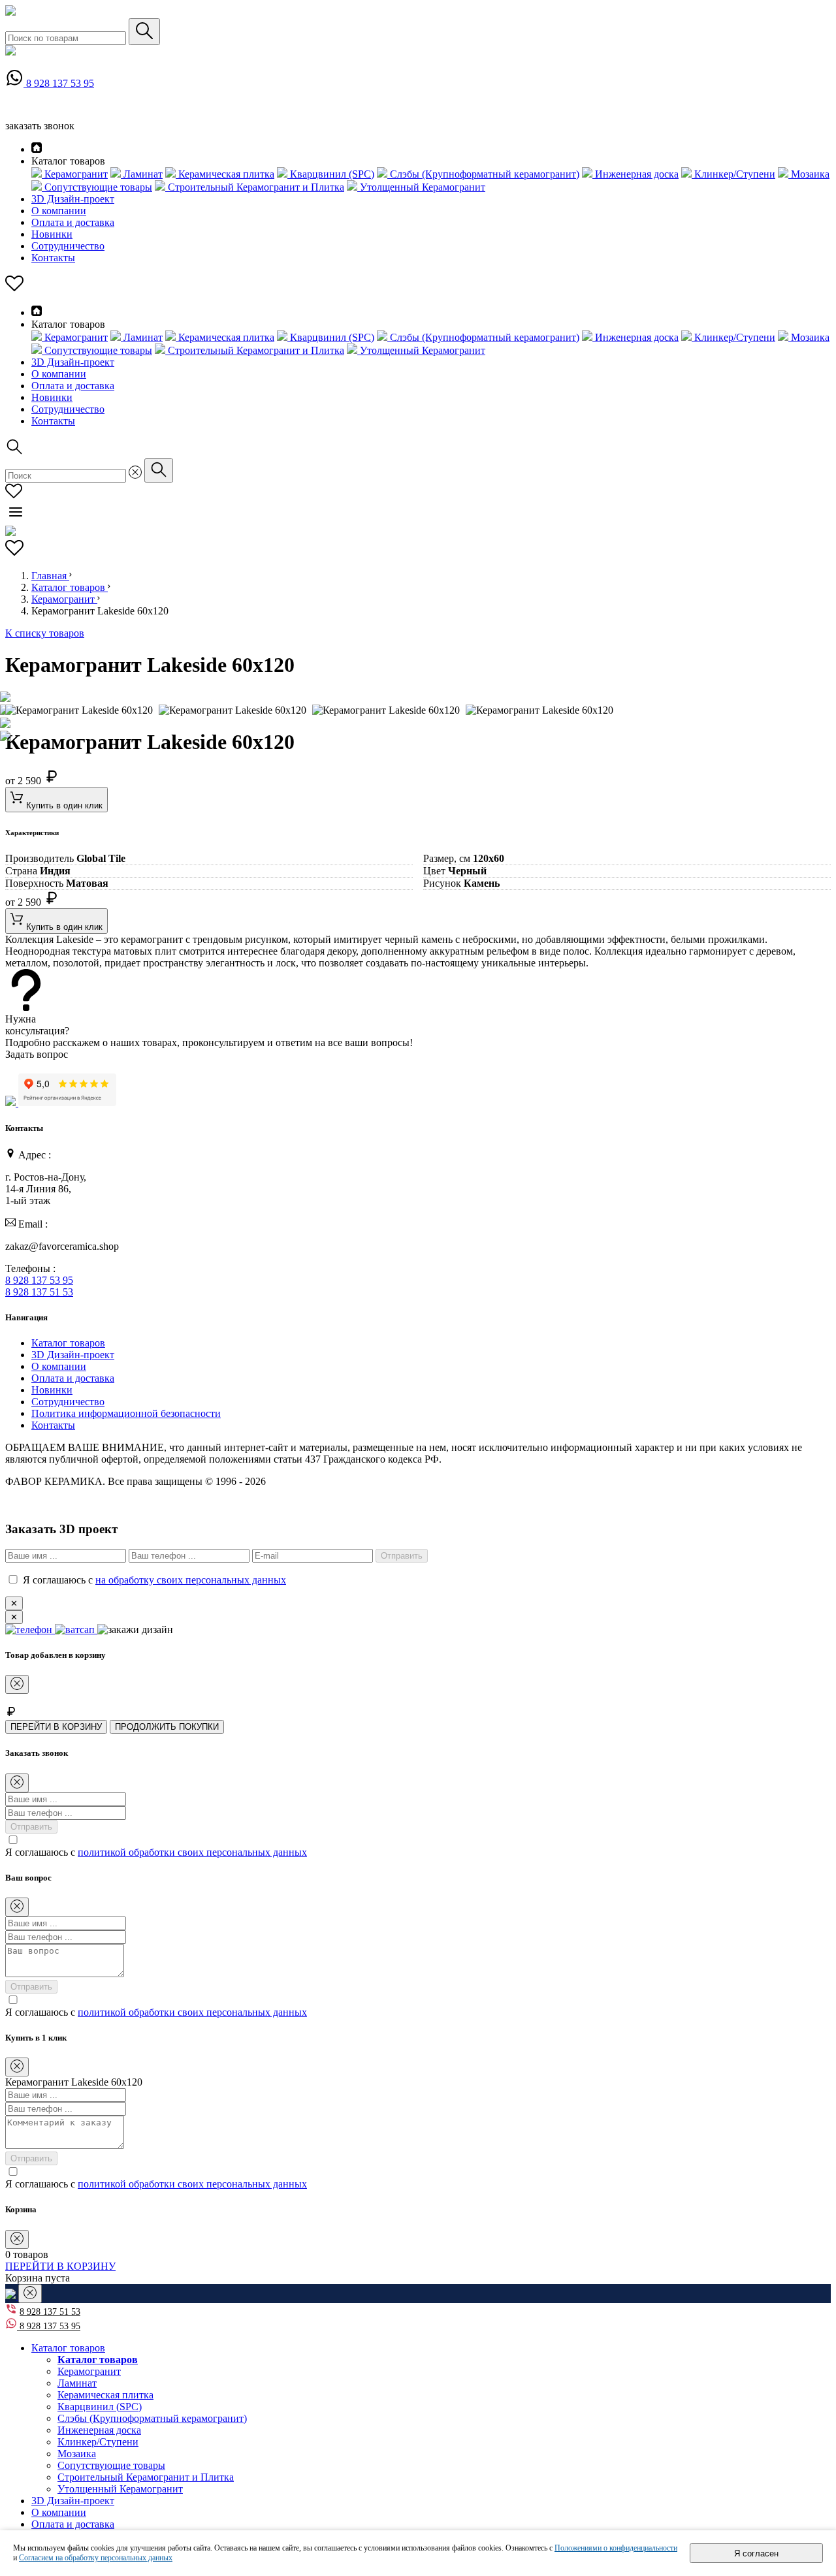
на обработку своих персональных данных (191, 1580)
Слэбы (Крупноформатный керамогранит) (152, 2418)
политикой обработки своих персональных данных (192, 1852)
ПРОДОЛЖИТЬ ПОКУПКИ (167, 1727)
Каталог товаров (70, 587)
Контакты (53, 258)
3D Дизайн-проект (73, 199)
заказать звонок (40, 126)
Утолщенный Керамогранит (120, 2489)
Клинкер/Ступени (98, 2442)
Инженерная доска (99, 2430)
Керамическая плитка (105, 2395)
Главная (50, 576)
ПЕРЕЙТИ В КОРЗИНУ (56, 1727)
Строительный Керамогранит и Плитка (146, 2477)
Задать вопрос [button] (37, 1054)
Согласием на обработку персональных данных (96, 2558)
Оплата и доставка (73, 222)
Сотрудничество (68, 246)
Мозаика (77, 2454)
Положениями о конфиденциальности (616, 2548)
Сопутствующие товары (111, 2465)
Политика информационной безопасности (126, 1413)
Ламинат (77, 2383)
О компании (59, 211)
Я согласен (756, 2553)
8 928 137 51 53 (39, 1292)
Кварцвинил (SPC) (100, 2407)
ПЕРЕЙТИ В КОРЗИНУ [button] (60, 2266)
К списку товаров (45, 633)
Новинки (52, 234)
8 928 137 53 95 (60, 83)
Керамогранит (64, 599)
